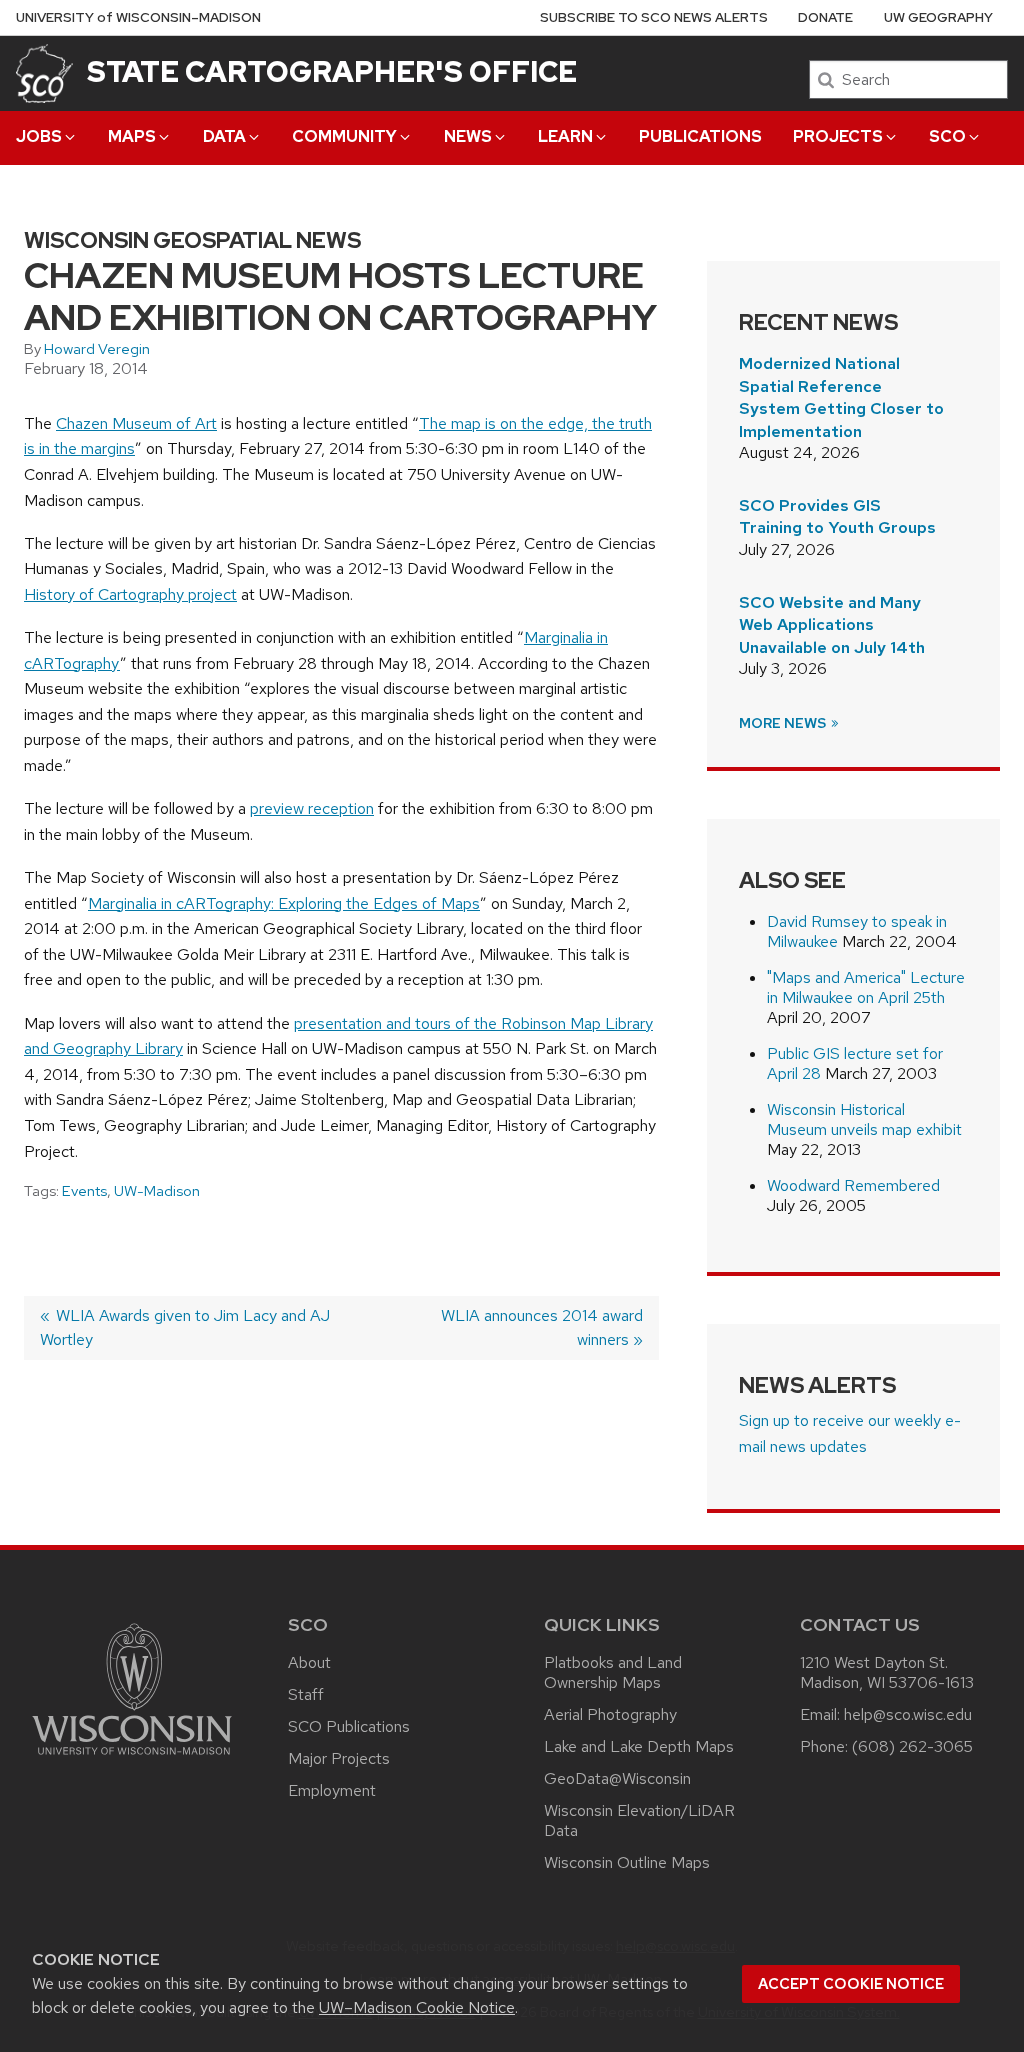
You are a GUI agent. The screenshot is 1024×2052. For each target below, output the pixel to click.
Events (84, 1191)
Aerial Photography (610, 1714)
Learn (565, 136)
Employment (332, 1790)
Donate (825, 17)
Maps (132, 136)
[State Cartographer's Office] (44, 73)
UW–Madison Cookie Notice (417, 2007)
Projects (838, 136)
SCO (947, 136)
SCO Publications (349, 1726)
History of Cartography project (130, 594)
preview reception (312, 808)
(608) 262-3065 (912, 1746)
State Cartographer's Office (332, 72)
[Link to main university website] (132, 1758)
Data (224, 136)
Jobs (39, 136)
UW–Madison (138, 17)
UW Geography (938, 17)
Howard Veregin (97, 349)
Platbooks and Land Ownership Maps (613, 1672)
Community (344, 136)
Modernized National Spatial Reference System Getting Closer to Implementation (841, 397)
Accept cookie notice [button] (851, 1984)
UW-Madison (157, 1191)
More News (784, 723)
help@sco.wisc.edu (908, 1714)
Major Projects (339, 1758)
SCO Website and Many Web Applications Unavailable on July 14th (832, 625)
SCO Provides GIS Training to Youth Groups (837, 516)
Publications (700, 136)
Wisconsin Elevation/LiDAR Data (639, 1820)
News (468, 136)
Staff (306, 1694)
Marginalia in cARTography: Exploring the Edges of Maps (284, 903)
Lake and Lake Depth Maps (639, 1746)
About (309, 1662)
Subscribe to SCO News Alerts (654, 17)
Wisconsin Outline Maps (627, 1862)
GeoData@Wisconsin (617, 1778)
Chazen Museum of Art (136, 423)
